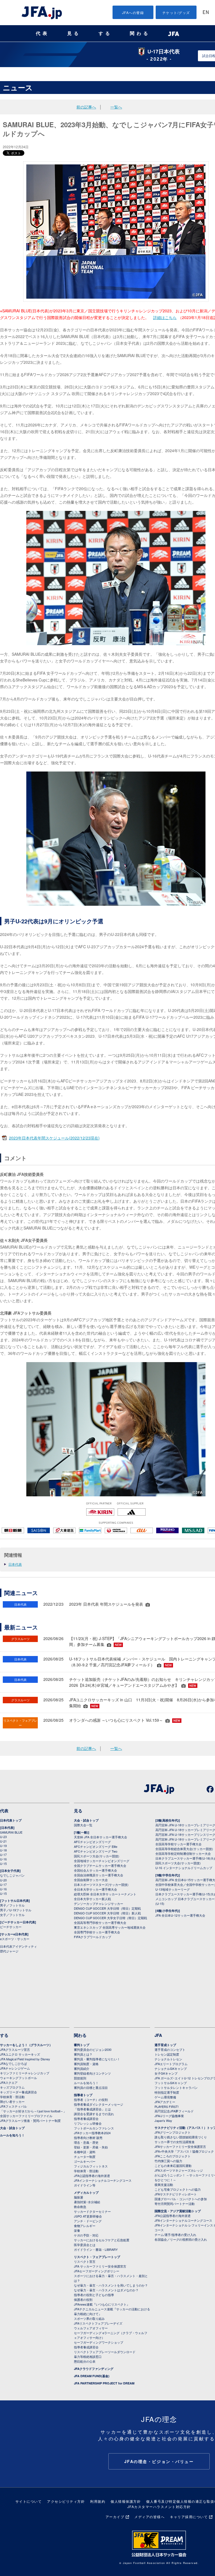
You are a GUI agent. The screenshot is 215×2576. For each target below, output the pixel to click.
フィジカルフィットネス (91, 2166)
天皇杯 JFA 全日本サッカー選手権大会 (101, 1837)
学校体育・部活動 (12, 2097)
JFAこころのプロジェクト (173, 2156)
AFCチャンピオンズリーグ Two (96, 1851)
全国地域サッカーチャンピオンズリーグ (102, 1861)
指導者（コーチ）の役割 (91, 2100)
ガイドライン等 (85, 2185)
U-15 (3, 1863)
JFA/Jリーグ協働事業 (169, 2116)
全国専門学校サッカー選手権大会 (97, 1932)
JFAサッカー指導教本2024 (92, 2133)
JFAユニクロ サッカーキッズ (20, 2054)
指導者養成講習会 (86, 2119)
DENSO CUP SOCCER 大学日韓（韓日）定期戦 (107, 1908)
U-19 (3, 1846)
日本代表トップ (11, 1820)
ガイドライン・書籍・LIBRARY (96, 2249)
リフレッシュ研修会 (88, 2123)
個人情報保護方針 (126, 2501)
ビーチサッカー (11, 1927)
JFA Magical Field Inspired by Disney (25, 2059)
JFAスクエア (9, 2082)
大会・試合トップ (86, 1820)
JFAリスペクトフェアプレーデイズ (98, 2323)
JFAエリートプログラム (171, 2064)
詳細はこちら (165, 317)
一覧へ (116, 107)
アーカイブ (115, 2517)
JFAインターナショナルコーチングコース (103, 2180)
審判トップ (82, 2045)
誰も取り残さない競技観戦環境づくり (181, 2137)
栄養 (77, 2230)
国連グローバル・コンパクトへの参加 (181, 2199)
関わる (140, 33)
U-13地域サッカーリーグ (173, 1889)
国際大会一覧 (83, 1825)
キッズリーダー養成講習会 (18, 2092)
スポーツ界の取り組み (89, 2318)
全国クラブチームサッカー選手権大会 (100, 1865)
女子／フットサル (12, 1915)
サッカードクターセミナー (92, 2211)
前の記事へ (86, 107)
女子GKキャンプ (166, 2073)
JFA (158, 2035)
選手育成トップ (165, 2045)
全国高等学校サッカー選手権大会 (178, 1844)
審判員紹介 (82, 2068)
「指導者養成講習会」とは (92, 2109)
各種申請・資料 (85, 2152)
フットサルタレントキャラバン (176, 2087)
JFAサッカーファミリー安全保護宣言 (180, 2146)
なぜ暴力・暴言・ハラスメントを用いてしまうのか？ (111, 2285)
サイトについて (29, 2501)
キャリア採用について (189, 2517)
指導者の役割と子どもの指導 (94, 2295)
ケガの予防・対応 (86, 2235)
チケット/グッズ (176, 12)
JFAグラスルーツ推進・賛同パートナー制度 (30, 2120)
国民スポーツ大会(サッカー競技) (97, 1856)
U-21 (3, 1841)
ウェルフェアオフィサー (91, 2328)
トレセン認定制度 (167, 2054)
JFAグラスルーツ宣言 (15, 2049)
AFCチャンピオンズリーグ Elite (96, 1846)
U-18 (3, 1850)
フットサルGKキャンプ (171, 2083)
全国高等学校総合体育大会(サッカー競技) (184, 1849)
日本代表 (15, 1564)
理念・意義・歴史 (86, 2142)
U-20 (3, 1880)
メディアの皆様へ (149, 2517)
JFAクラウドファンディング (94, 2369)
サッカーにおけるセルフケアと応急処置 (102, 2240)
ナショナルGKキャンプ (171, 2068)
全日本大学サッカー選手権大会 (95, 1889)
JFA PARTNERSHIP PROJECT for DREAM (104, 2383)
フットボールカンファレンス (94, 2128)
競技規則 (80, 2078)
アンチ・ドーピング (88, 2221)
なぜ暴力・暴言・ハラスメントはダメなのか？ (106, 2290)
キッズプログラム (12, 2087)
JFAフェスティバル (13, 2106)
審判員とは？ (83, 2054)
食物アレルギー (85, 2226)
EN (206, 13)
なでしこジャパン (12, 1875)
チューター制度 (85, 2157)
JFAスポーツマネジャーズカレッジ (179, 2170)
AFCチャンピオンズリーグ (92, 1842)
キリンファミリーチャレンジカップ (25, 2073)
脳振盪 (79, 2197)
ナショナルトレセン (168, 2059)
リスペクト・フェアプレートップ (97, 2257)
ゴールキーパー (85, 2161)
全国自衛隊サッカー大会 (91, 1880)
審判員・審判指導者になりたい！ (97, 2059)
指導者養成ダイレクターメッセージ (99, 2104)
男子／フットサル (12, 1905)
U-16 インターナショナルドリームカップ (184, 1868)
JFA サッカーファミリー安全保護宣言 (100, 2266)
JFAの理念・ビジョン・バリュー (159, 2461)
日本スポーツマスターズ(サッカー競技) (101, 1884)
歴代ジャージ (9, 1951)
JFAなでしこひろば (13, 2063)
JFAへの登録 (133, 12)
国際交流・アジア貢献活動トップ (178, 2211)
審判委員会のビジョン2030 (93, 2049)
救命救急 (80, 2207)
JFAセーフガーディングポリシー (97, 2271)
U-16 (3, 1859)
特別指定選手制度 (167, 2092)
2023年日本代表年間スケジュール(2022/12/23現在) (54, 1138)
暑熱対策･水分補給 (87, 2202)
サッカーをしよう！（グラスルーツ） (26, 2045)
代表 (43, 33)
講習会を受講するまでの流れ (94, 2114)
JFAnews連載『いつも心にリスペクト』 (102, 2304)
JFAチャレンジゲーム (15, 2068)
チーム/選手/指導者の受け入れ (175, 2235)
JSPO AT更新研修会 (88, 2216)
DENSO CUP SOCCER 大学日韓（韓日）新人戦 (107, 1913)
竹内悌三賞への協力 (168, 2161)
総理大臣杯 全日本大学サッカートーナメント (105, 1894)
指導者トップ (83, 2095)
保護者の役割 (83, 2299)
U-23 (3, 1837)
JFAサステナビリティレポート (176, 2194)
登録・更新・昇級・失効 (91, 2147)
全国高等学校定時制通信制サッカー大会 (183, 1853)
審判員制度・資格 (86, 2064)
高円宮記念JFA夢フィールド (174, 2111)
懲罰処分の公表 (85, 2361)
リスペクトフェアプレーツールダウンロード (105, 2352)
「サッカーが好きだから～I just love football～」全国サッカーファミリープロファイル (33, 2113)
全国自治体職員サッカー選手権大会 (99, 1875)
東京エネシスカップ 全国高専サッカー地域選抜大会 (110, 1927)
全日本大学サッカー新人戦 (92, 1899)
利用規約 (98, 2501)
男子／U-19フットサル (16, 1910)
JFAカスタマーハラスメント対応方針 (159, 2507)
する (105, 33)
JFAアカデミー (165, 2102)
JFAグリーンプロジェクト (173, 2132)
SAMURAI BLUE (11, 1832)
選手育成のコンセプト (170, 2049)
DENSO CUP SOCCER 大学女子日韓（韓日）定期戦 (110, 1918)
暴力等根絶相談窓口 (88, 2356)
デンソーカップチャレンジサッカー (99, 1903)
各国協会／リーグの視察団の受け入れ (181, 2239)
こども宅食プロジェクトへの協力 (178, 2189)
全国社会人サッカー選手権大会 (95, 1870)
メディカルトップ (86, 2192)
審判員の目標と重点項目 (91, 2087)
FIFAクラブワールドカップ (93, 1937)
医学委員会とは (85, 2245)
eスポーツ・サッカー (15, 1939)
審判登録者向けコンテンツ (92, 2073)
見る (74, 33)
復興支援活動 (164, 2185)
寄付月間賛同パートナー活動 (175, 2204)
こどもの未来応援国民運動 (173, 2165)
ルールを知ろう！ (12, 2135)
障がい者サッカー (12, 2101)
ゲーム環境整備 (165, 2097)
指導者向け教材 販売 (88, 2138)
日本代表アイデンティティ (18, 1946)
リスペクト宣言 (85, 2261)
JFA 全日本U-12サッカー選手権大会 (180, 1915)
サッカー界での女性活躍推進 (175, 2142)
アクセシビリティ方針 (66, 2501)
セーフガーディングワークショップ (99, 2342)
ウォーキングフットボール (18, 2078)
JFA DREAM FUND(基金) (92, 2376)
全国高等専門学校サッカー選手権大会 (100, 1922)
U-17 (3, 1855)
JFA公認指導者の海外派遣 (92, 2176)
